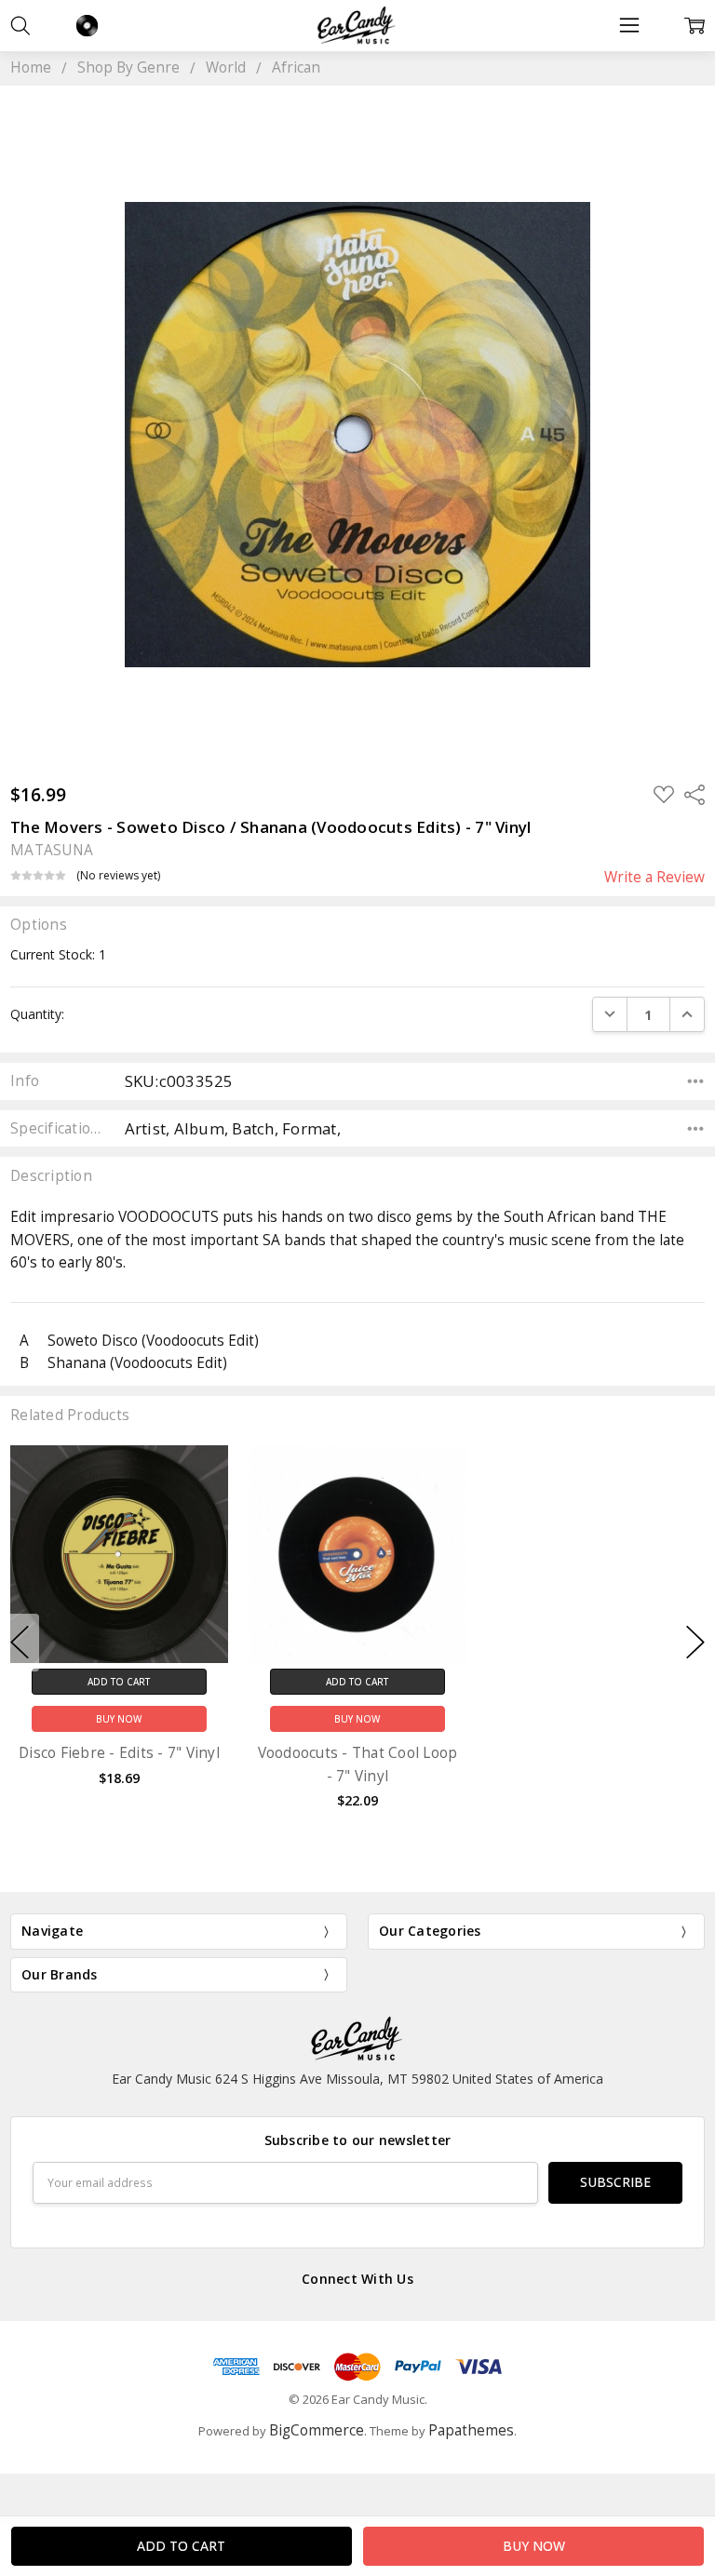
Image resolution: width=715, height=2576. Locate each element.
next (695, 1643)
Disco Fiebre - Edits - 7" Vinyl (119, 1753)
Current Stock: (58, 954)
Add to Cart (119, 1681)
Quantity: (37, 1014)
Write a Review (654, 878)
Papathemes (471, 2430)
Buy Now (119, 1719)
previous (20, 1643)
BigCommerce (317, 2430)
